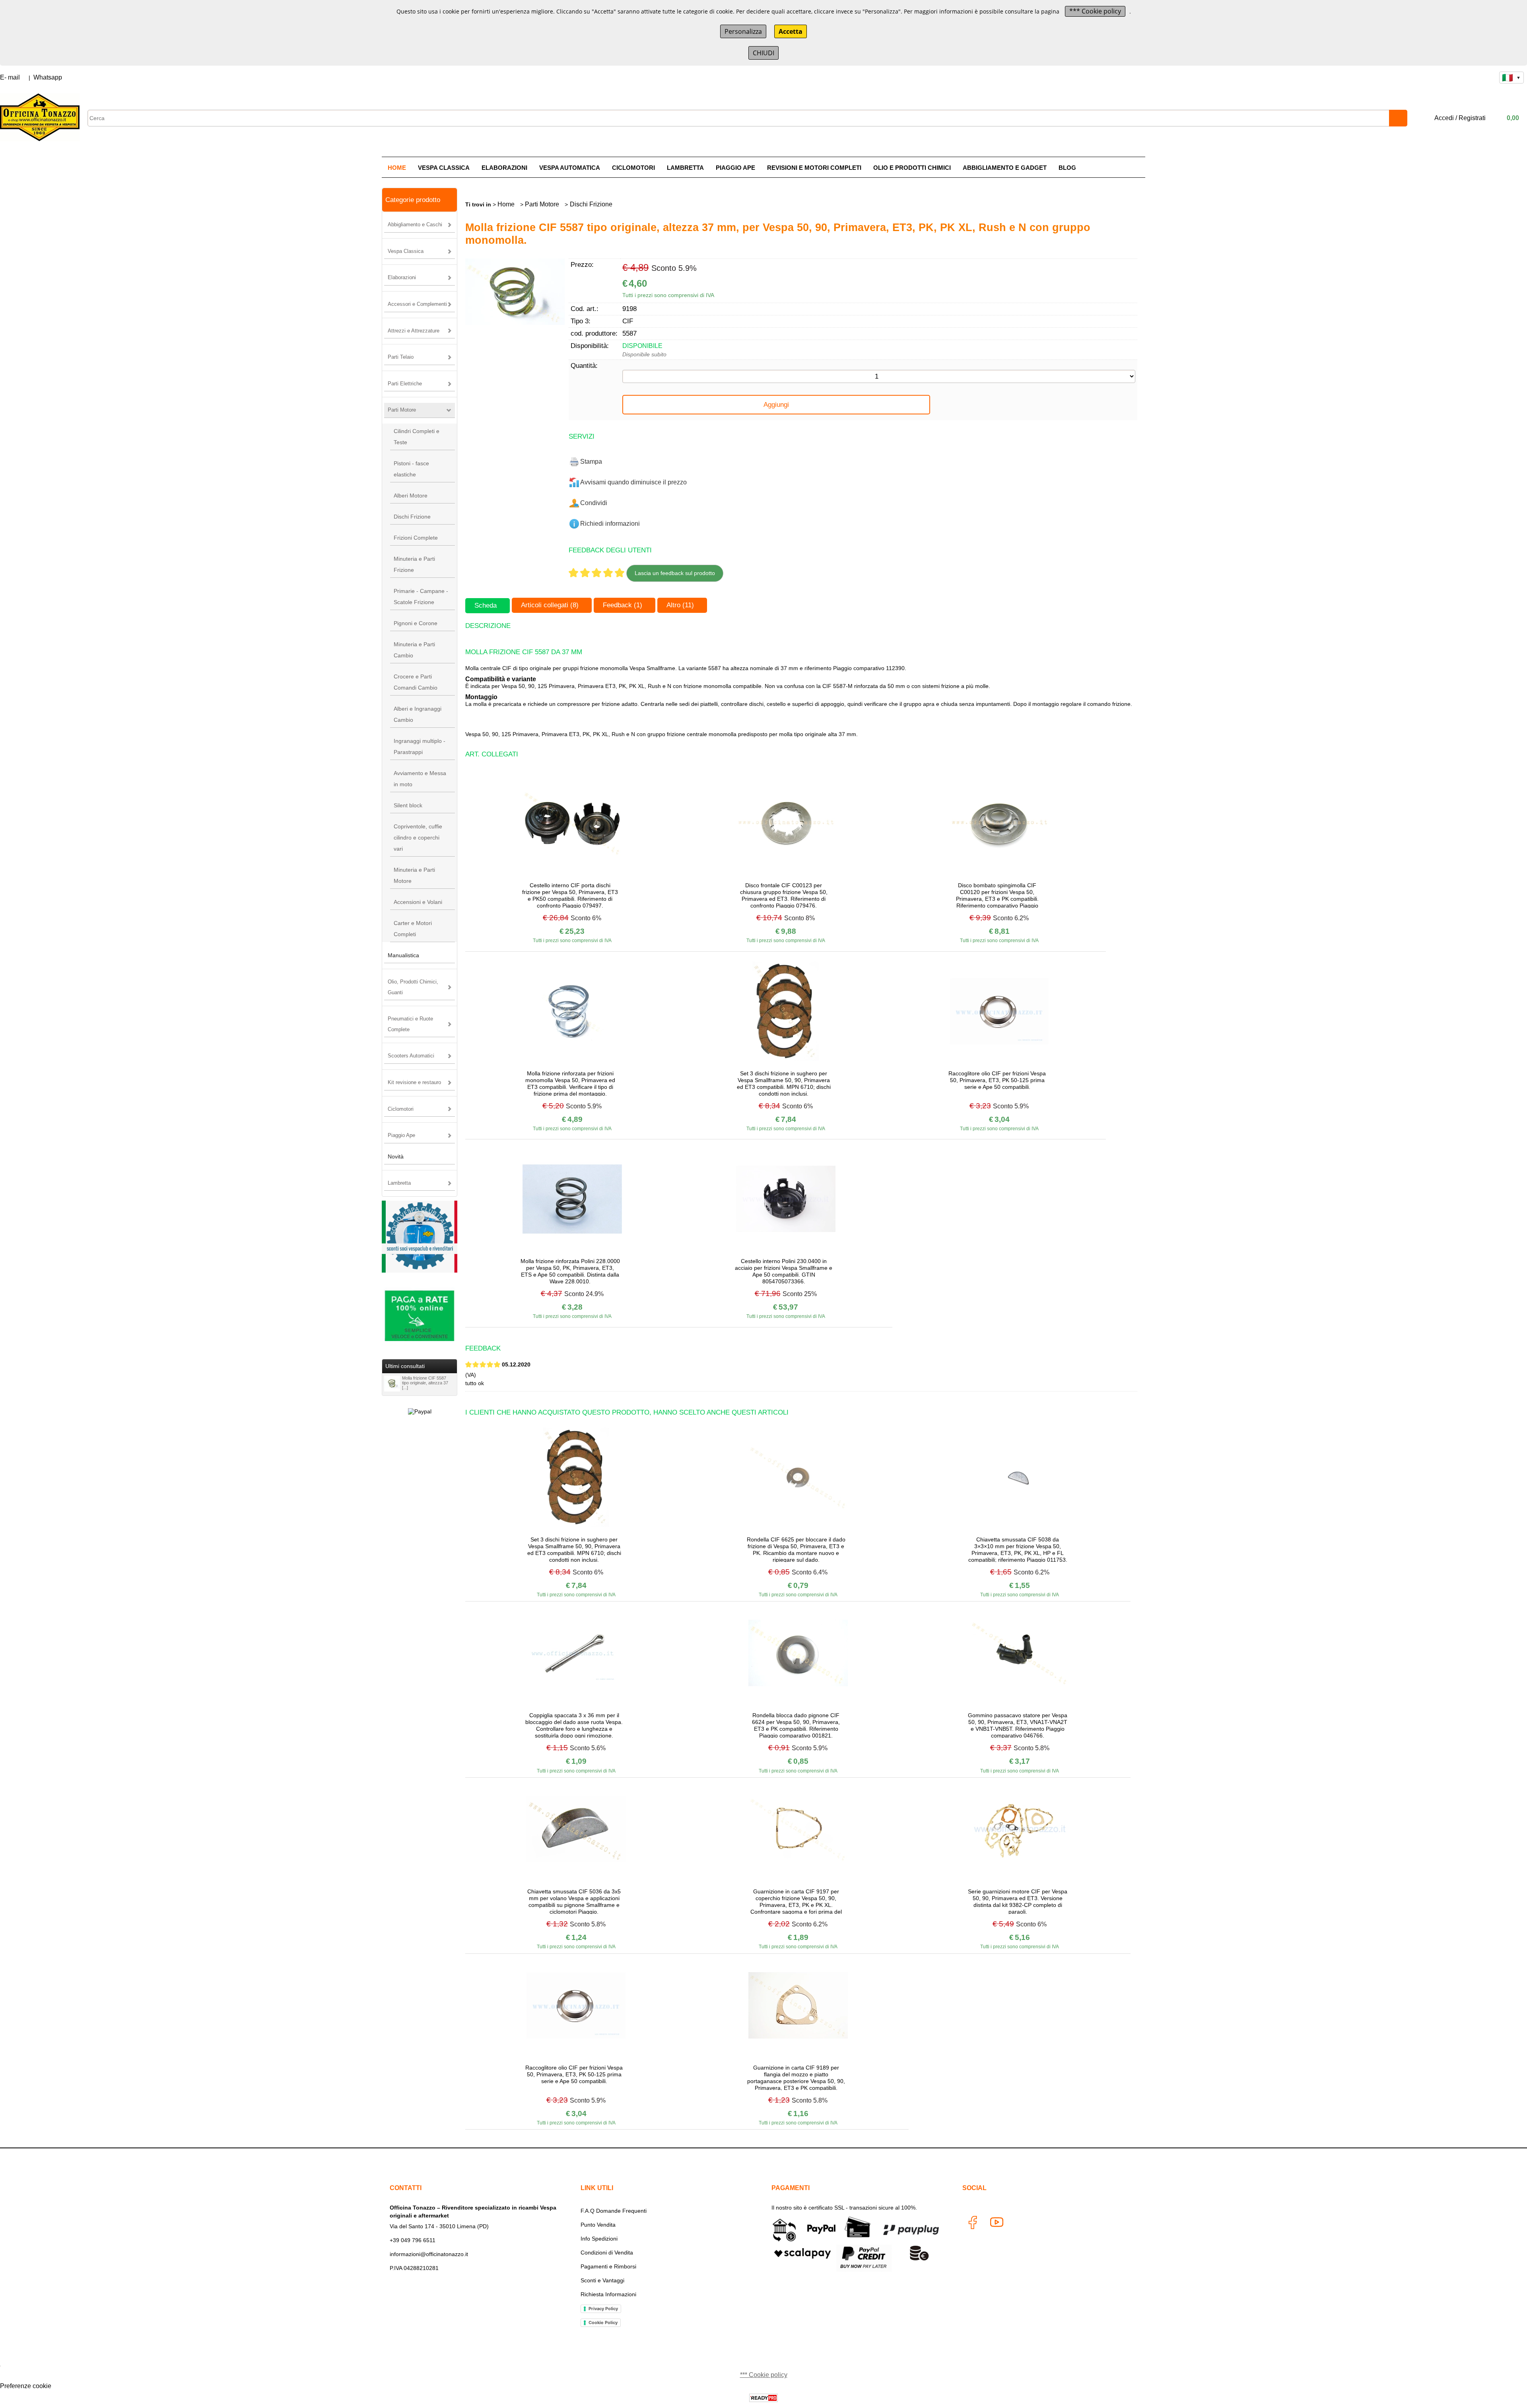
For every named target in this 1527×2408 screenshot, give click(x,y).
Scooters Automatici (411, 1056)
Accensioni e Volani (418, 902)
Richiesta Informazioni (608, 2294)
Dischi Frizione (412, 517)
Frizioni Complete (416, 538)
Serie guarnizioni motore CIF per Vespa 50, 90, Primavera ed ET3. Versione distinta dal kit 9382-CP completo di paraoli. (1018, 1901)
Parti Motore (402, 410)
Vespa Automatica (570, 168)
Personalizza (743, 31)
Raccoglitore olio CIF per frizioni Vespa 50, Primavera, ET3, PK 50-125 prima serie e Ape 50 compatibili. (997, 1080)
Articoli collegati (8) (550, 605)
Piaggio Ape (735, 168)
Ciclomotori (633, 168)
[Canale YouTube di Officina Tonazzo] (996, 2224)
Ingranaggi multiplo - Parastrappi (420, 746)
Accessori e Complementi (417, 304)
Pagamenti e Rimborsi (608, 2266)
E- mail (10, 77)
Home (397, 168)
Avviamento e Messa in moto (420, 779)
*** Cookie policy (1095, 11)
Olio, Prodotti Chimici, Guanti (413, 987)
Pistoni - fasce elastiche (411, 469)
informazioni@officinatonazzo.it (429, 2254)
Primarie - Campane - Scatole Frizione (421, 597)
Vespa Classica (444, 168)
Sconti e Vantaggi (602, 2280)
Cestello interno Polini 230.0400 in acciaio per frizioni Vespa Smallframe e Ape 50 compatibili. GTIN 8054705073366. (784, 1271)
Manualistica (403, 955)
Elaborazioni (504, 168)
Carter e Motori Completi (413, 929)
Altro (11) (680, 605)
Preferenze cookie (26, 2386)
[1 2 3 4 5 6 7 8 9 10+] (879, 376)
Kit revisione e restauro (414, 1082)
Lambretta (685, 168)
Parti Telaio (401, 357)
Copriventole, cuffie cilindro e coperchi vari (418, 838)
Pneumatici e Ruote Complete (410, 1024)
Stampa (591, 462)
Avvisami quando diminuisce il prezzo (633, 482)
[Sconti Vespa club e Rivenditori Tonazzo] (420, 1270)
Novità (396, 1156)
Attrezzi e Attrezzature (414, 331)
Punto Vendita (598, 2225)
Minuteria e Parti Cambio (414, 650)
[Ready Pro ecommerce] (763, 2398)
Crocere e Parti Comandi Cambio (416, 682)
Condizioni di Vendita (607, 2253)
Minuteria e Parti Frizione (414, 564)
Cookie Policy (603, 2322)
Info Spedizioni (599, 2239)
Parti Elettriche (405, 384)
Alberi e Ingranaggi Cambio (418, 714)
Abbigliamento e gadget (1005, 168)
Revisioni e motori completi (814, 168)
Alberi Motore (411, 496)
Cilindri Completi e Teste (417, 437)
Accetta (791, 31)
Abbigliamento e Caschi (415, 224)
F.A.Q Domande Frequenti (614, 2211)
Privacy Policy (603, 2309)
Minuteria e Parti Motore (414, 875)
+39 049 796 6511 (413, 2240)
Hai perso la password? (1348, 237)
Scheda (486, 605)
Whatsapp (48, 77)
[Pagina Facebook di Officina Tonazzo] (972, 2224)
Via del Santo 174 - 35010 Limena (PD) (439, 2226)
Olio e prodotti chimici (912, 168)
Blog (1067, 168)
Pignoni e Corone (416, 623)
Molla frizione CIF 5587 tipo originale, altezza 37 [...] (425, 1383)
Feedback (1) (623, 605)
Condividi (594, 503)
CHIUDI (763, 53)
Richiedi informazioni (610, 524)
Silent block (408, 805)
